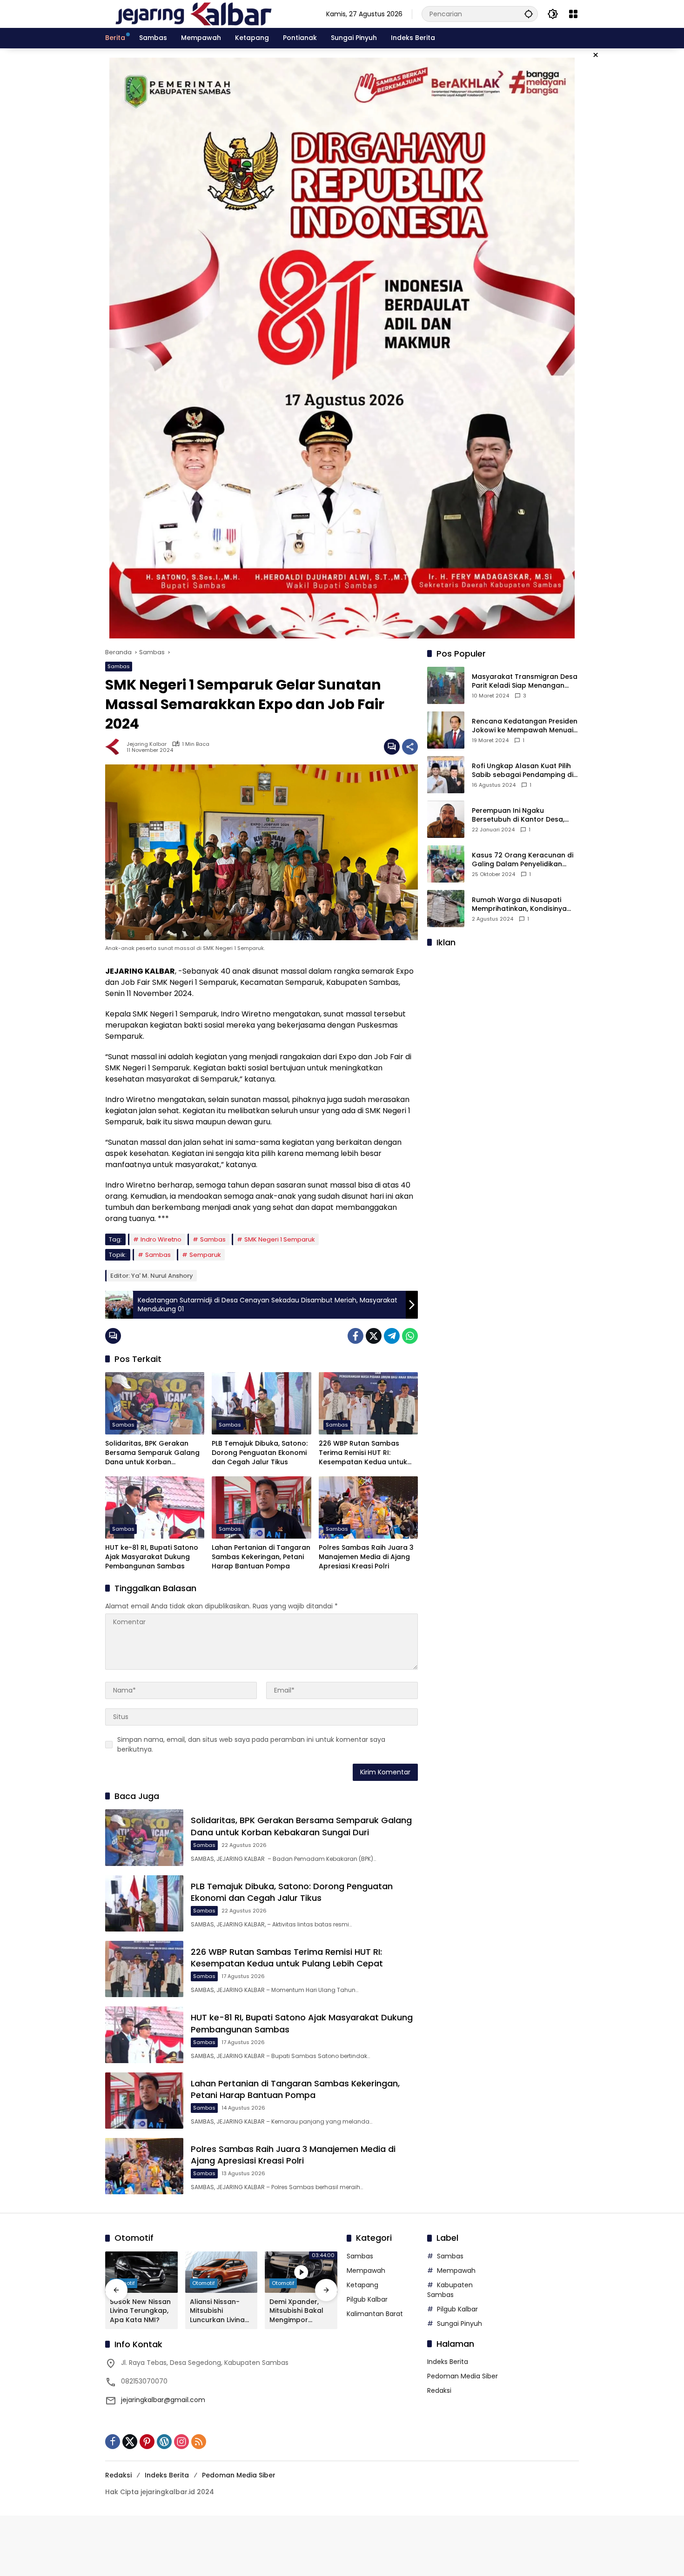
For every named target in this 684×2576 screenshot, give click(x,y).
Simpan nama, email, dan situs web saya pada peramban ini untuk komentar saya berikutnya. (251, 1744)
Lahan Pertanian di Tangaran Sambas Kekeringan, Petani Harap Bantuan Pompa (261, 1557)
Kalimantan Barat (375, 2314)
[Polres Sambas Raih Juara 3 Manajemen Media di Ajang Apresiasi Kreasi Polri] (368, 1507)
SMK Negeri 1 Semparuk (280, 1239)
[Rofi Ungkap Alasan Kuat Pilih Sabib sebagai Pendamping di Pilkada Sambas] (446, 775)
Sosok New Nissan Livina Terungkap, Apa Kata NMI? (140, 2311)
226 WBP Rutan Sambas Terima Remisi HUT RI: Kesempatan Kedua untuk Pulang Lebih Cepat (363, 1453)
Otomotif (204, 2283)
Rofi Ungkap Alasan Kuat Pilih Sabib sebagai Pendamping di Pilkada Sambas (523, 771)
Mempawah (366, 2271)
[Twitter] (374, 1336)
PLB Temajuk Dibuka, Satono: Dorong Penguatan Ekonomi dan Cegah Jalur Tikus (260, 1453)
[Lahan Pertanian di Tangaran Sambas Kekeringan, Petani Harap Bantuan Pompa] (261, 1507)
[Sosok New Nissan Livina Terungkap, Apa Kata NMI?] (141, 2272)
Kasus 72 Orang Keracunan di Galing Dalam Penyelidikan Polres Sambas (523, 860)
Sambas (119, 666)
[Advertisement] (503, 1014)
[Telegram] (392, 1336)
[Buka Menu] (573, 14)
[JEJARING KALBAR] (194, 13)
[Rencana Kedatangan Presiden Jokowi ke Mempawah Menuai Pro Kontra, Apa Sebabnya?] (446, 730)
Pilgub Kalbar (367, 2299)
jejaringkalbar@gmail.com (163, 2400)
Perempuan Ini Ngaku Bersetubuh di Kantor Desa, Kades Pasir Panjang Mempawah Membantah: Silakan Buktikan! (518, 815)
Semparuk (205, 1255)
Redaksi (439, 2390)
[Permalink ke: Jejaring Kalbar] (116, 747)
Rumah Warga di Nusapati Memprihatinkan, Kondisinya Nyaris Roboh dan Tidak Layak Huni (523, 905)
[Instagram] (181, 2442)
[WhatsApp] (410, 1336)
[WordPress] (164, 2442)
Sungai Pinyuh (459, 2324)
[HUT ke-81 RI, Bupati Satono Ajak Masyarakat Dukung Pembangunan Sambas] (155, 1507)
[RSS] (199, 2442)
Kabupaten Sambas (450, 2290)
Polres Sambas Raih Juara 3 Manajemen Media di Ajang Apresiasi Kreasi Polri (366, 1557)
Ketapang (362, 2285)
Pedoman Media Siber (463, 2376)
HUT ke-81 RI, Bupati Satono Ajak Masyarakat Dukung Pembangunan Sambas (152, 1557)
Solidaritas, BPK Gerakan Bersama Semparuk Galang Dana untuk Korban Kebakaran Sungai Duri (152, 1453)
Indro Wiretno (161, 1239)
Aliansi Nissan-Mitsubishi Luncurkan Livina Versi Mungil (217, 2311)
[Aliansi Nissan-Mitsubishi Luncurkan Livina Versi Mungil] (221, 2272)
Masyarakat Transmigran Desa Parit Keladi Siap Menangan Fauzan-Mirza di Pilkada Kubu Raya (525, 681)
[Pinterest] (147, 2442)
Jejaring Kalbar (147, 744)
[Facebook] (355, 1336)
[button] (529, 14)
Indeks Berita (448, 2362)
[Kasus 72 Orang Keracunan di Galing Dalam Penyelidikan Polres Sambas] (446, 864)
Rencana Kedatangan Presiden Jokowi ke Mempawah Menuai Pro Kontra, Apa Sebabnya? (525, 726)
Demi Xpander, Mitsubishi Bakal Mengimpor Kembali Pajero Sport (296, 2311)
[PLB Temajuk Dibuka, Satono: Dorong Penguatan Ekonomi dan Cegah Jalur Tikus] (261, 1403)
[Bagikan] (410, 747)
